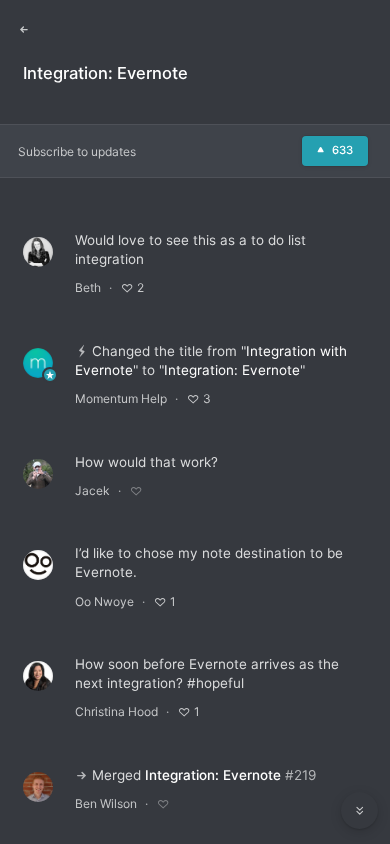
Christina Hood (116, 711)
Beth (88, 287)
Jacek (92, 490)
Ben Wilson (106, 803)
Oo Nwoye (104, 601)
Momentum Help (121, 398)
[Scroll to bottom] (360, 811)
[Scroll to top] (360, 766)
